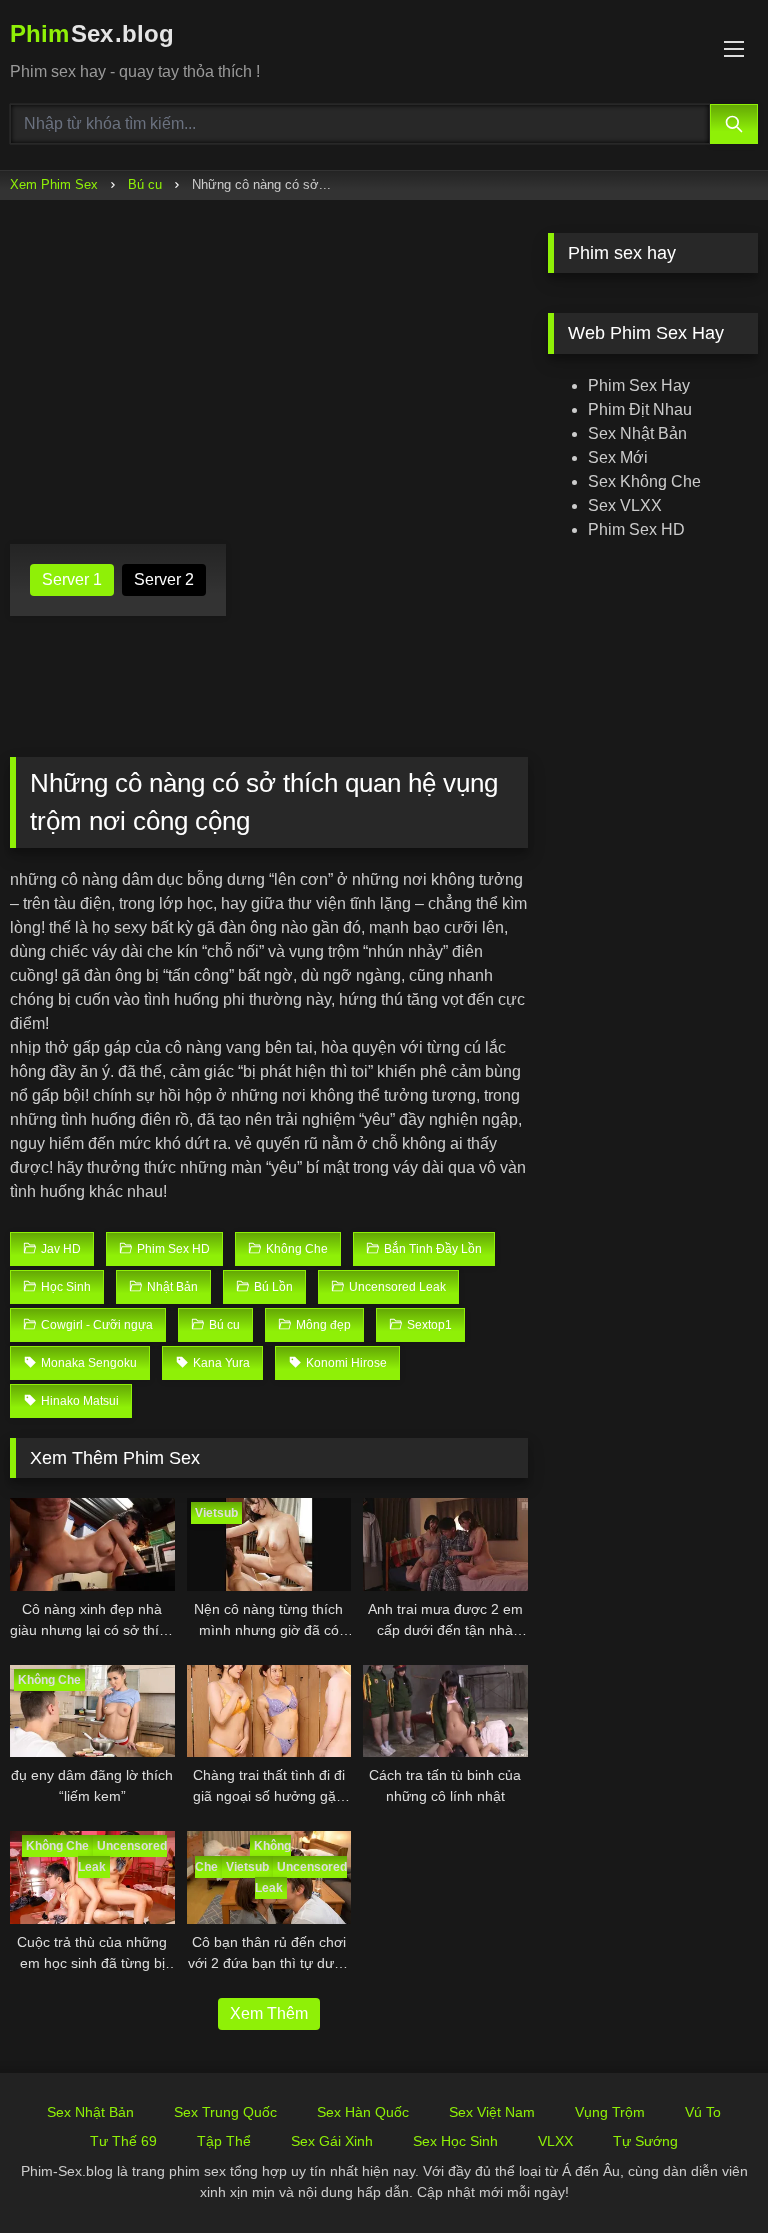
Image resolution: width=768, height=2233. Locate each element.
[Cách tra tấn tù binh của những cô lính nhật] (445, 1711)
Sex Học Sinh (455, 2141)
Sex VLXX (625, 505)
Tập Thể (224, 2141)
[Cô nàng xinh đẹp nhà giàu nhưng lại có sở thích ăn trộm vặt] (92, 1544)
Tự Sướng (645, 2141)
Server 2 (164, 579)
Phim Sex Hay (639, 385)
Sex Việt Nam (492, 2112)
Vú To (703, 2112)
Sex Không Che (644, 481)
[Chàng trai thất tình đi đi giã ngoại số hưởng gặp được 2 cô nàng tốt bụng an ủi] (269, 1711)
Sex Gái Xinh (332, 2141)
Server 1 (72, 579)
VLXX (555, 2141)
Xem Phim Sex (54, 184)
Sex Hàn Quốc (363, 2112)
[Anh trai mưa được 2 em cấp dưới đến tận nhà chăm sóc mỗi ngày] (445, 1544)
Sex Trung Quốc (225, 2112)
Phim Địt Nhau (640, 409)
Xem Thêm (269, 2013)
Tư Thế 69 (123, 2141)
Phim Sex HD (636, 529)
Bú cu (145, 184)
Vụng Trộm (610, 2112)
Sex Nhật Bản (637, 433)
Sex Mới (618, 457)
